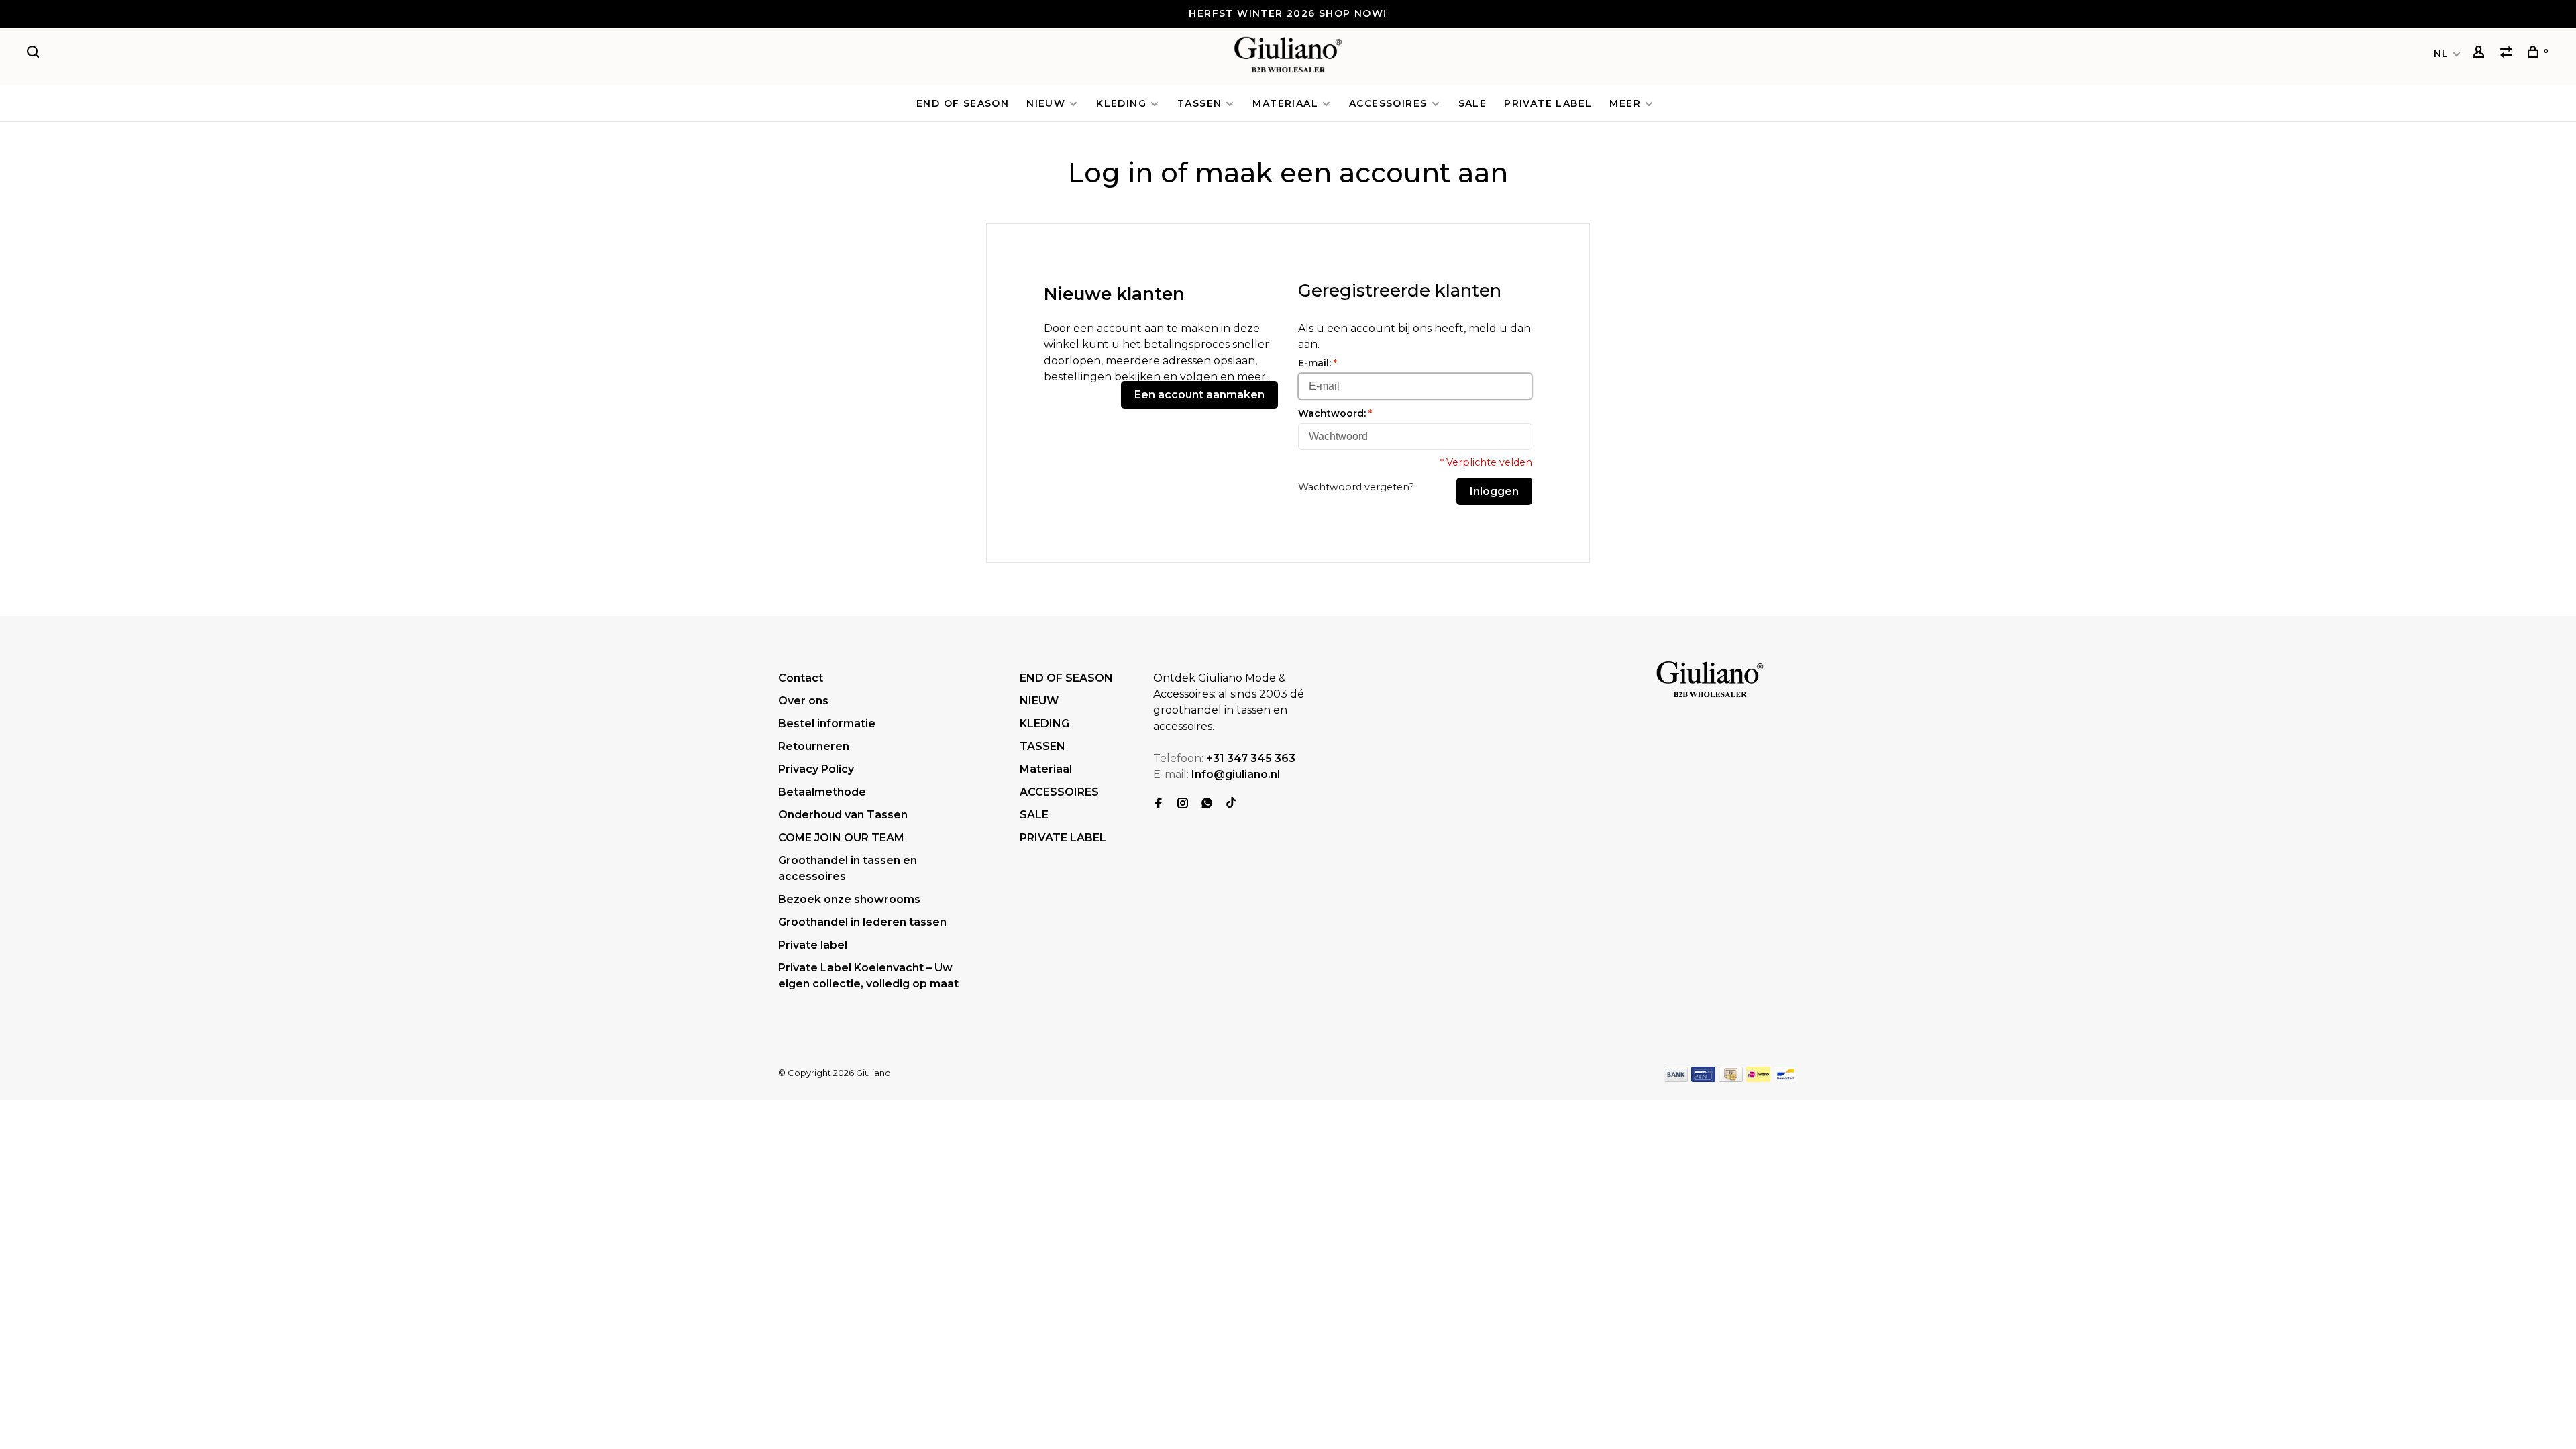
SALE (1473, 103)
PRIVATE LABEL (1548, 103)
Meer (1625, 103)
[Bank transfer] (1676, 1078)
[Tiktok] (1231, 804)
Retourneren (814, 746)
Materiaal (1285, 103)
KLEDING (1121, 103)
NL (2441, 54)
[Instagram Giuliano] (1183, 804)
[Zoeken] (35, 54)
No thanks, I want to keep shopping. (2393, 1405)
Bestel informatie (827, 723)
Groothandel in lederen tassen (862, 922)
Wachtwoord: (1335, 413)
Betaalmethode (822, 792)
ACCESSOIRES (1388, 103)
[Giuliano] (1710, 680)
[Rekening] (2481, 54)
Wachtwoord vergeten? (1356, 487)
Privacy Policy (816, 769)
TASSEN (1199, 103)
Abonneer (2356, 1371)
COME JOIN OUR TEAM (841, 838)
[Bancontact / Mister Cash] (1786, 1078)
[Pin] (1703, 1078)
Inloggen (1494, 491)
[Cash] (1731, 1078)
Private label (813, 945)
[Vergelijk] (2508, 54)
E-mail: (1318, 363)
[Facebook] (1159, 804)
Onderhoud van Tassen (843, 815)
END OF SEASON (963, 103)
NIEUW (1046, 103)
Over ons (803, 701)
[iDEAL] (1758, 1078)
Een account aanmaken (1199, 395)
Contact (801, 678)
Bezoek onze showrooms (849, 899)
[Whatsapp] (1207, 804)
